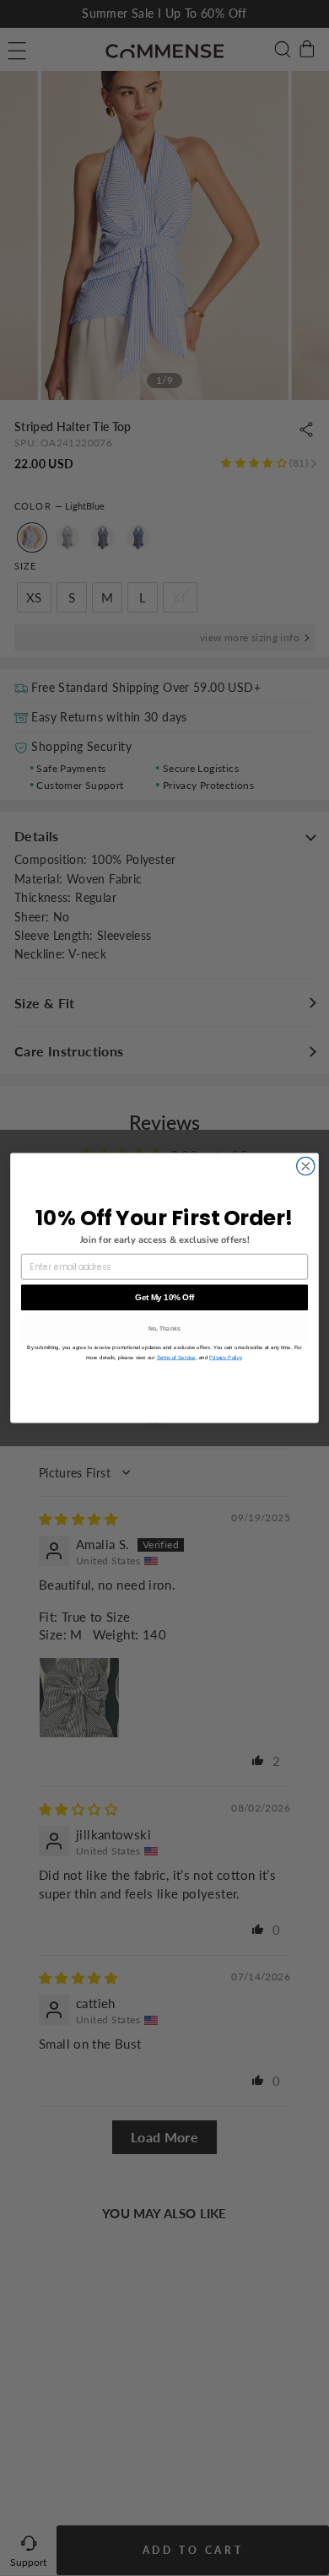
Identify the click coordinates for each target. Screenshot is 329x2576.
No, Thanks (165, 1329)
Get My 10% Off (164, 1297)
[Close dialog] (306, 1166)
